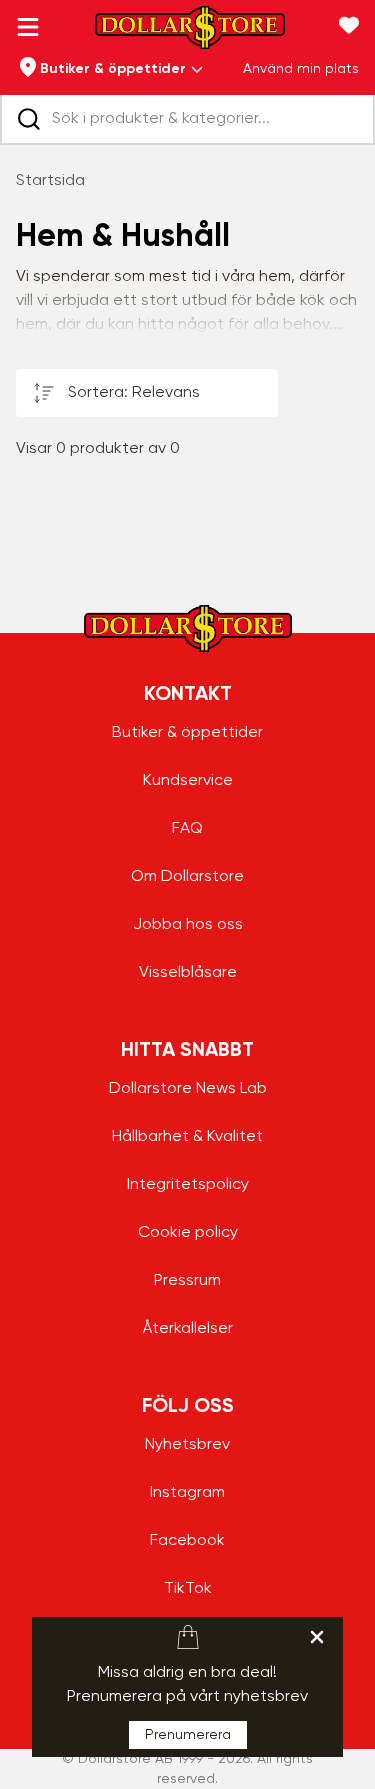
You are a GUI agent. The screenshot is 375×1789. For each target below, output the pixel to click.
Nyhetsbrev (187, 1445)
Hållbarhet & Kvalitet (187, 1137)
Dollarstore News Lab (188, 1089)
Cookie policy (188, 1233)
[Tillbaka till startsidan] (190, 33)
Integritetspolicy (188, 1185)
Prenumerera (188, 1735)
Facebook (187, 1541)
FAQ (187, 829)
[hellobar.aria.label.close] (317, 1637)
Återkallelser (188, 1329)
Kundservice (188, 781)
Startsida (50, 181)
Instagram (187, 1493)
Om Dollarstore (187, 877)
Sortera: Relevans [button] (134, 393)
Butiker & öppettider (187, 733)
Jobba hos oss (188, 925)
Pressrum (187, 1281)
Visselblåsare (188, 973)
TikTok (188, 1589)
